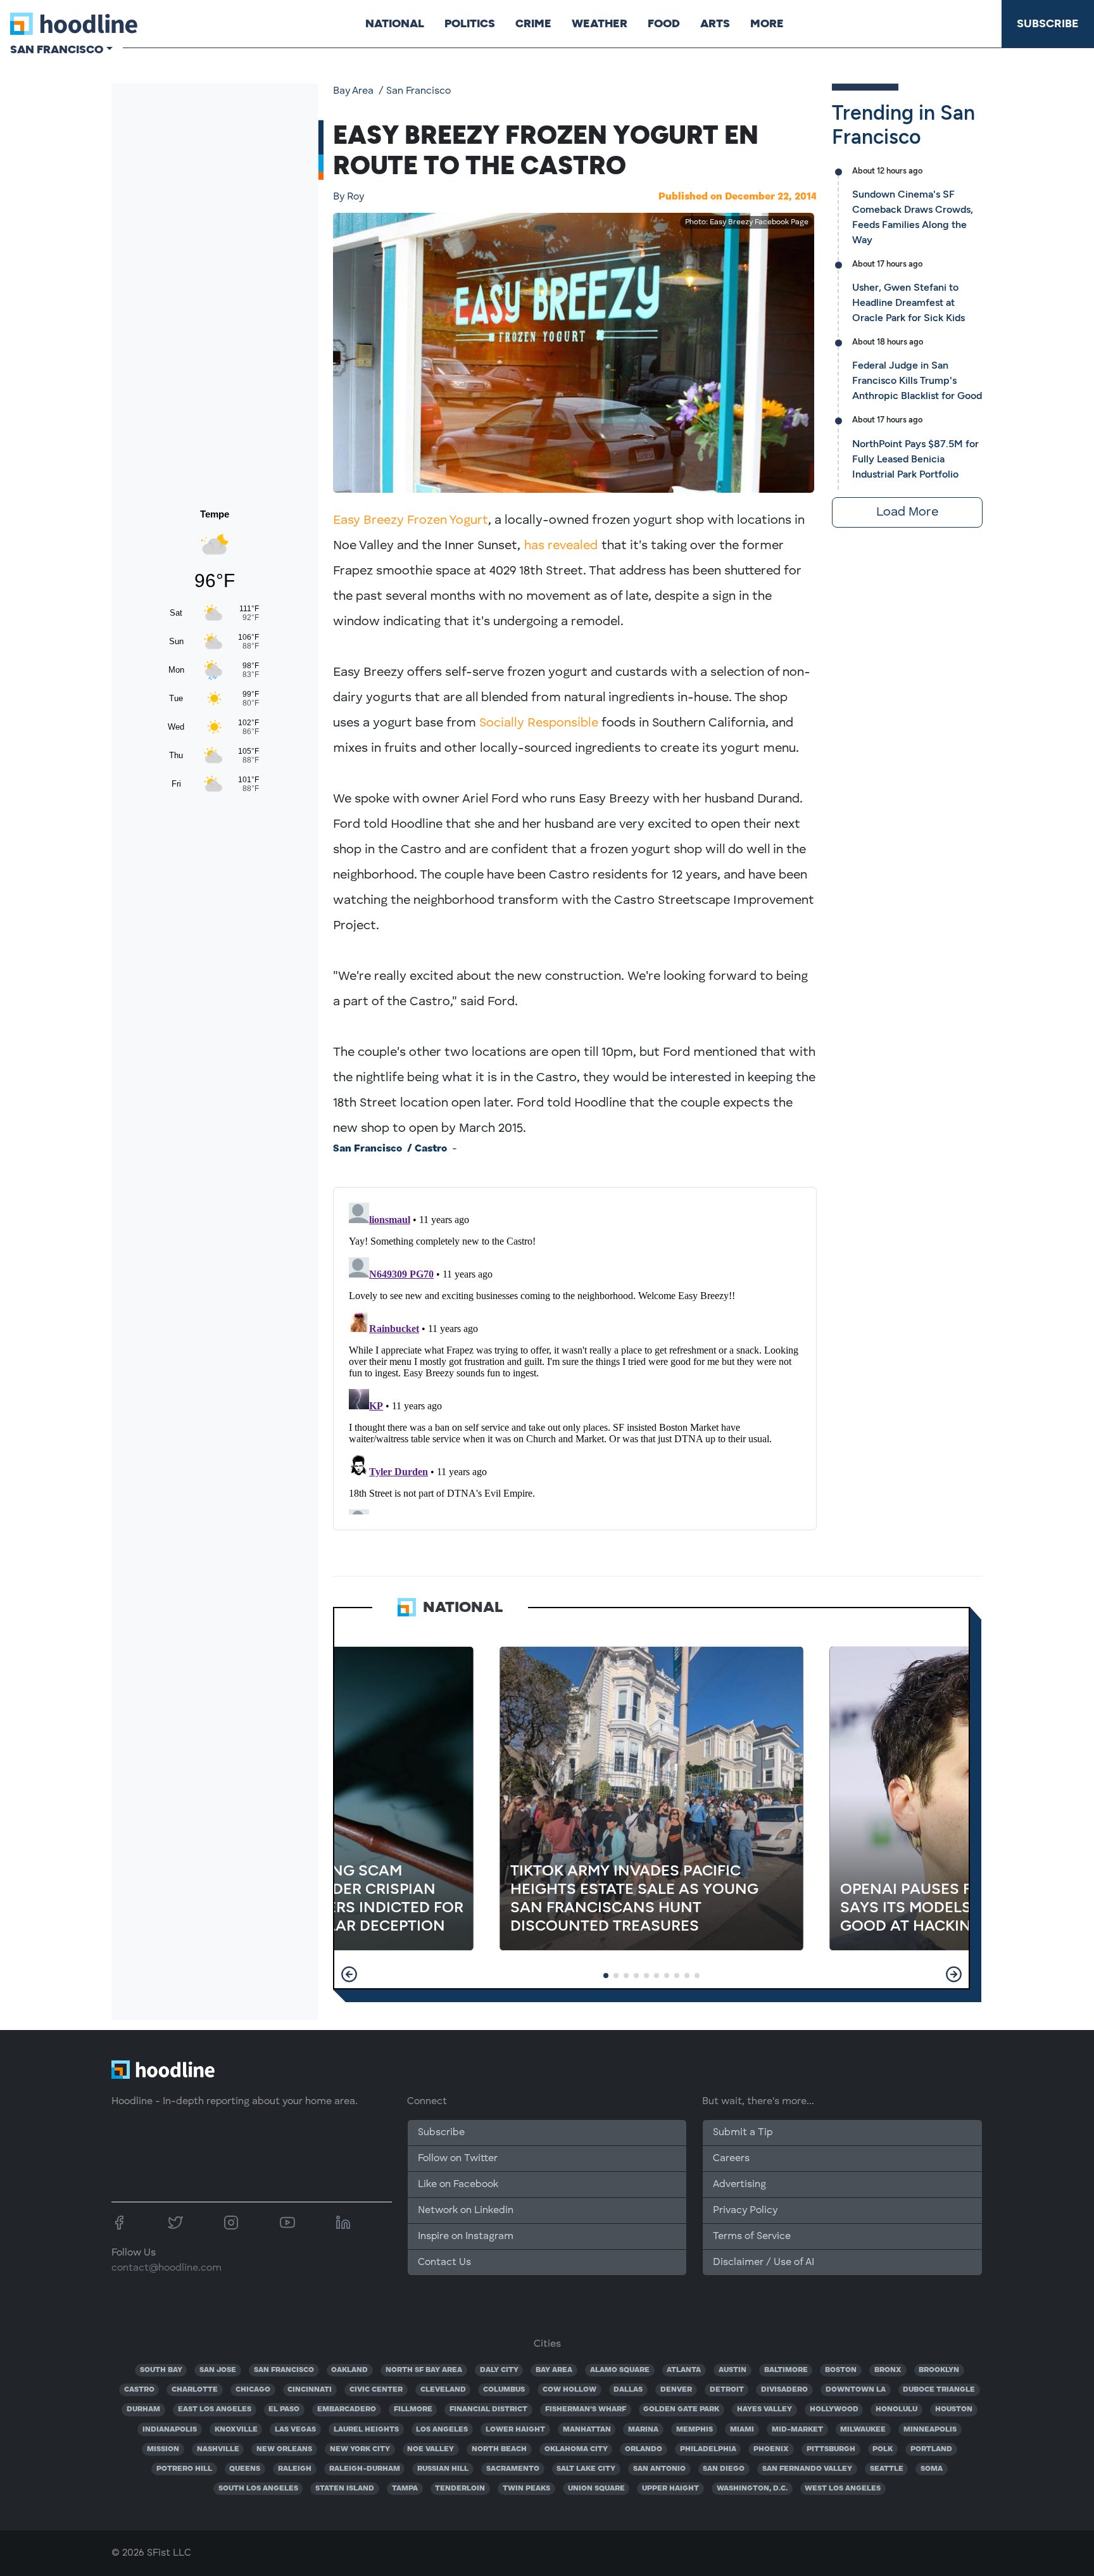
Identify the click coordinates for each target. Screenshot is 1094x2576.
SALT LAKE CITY (586, 2469)
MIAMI (742, 2430)
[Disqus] (575, 1356)
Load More (907, 512)
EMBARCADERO (347, 2409)
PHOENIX (771, 2449)
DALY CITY (499, 2370)
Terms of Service (752, 2237)
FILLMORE (413, 2409)
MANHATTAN (587, 2430)
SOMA (932, 2469)
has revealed (561, 546)
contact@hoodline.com (167, 2268)
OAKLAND (349, 2370)
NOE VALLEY (431, 2449)
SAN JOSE (218, 2370)
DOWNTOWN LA (856, 2390)
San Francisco (418, 91)
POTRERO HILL (184, 2469)
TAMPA (405, 2489)
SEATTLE (887, 2469)
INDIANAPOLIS (170, 2430)
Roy (349, 197)
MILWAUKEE (863, 2430)
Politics (470, 23)
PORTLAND (931, 2449)
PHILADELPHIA (708, 2449)
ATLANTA (684, 2370)
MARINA (643, 2430)
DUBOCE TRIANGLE (939, 2390)
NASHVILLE (218, 2449)
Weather (600, 23)
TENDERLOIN (460, 2489)
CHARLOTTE (195, 2390)
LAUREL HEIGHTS (366, 2430)
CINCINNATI (310, 2390)
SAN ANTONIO (659, 2469)
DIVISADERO (784, 2390)
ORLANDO (644, 2449)
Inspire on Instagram (466, 2237)
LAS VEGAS (295, 2430)
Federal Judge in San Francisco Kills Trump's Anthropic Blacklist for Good (917, 380)
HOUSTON (954, 2409)
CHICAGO (253, 2390)
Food (664, 23)
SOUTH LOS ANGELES (258, 2489)
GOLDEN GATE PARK (681, 2409)
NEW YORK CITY (360, 2449)
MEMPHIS (695, 2430)
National (395, 23)
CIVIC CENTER (376, 2390)
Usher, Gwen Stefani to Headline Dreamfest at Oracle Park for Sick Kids (909, 302)
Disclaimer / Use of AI (764, 2262)
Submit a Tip (743, 2133)
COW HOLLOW (569, 2390)
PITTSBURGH (831, 2449)
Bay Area (353, 91)
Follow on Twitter (458, 2159)
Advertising (739, 2185)
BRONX (888, 2370)
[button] (349, 1974)
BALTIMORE (786, 2370)
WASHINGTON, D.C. (752, 2489)
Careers (731, 2159)
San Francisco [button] (57, 49)
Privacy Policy (745, 2211)
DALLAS (628, 2390)
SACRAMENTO (513, 2469)
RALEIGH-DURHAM (365, 2469)
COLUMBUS (504, 2390)
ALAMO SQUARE (620, 2370)
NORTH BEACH (499, 2449)
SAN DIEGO (724, 2469)
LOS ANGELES (442, 2430)
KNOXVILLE (236, 2430)
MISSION (163, 2449)
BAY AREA (554, 2370)
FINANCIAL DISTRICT (488, 2409)
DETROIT (727, 2390)
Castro (431, 1149)
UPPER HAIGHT (670, 2489)
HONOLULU (896, 2409)
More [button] (767, 23)
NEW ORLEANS (284, 2449)
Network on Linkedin (466, 2211)
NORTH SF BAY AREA (424, 2370)
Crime (533, 23)
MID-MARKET (797, 2430)
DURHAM (143, 2409)
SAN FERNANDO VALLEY (807, 2469)
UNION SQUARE (596, 2489)
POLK (883, 2449)
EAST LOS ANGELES (215, 2409)
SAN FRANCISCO (284, 2370)
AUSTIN (732, 2370)
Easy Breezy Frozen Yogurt (411, 521)
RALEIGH (295, 2469)
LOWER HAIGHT (515, 2430)
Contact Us (444, 2262)
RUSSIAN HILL (443, 2469)
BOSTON (841, 2370)
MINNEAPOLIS (930, 2430)
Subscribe (1048, 23)
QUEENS (245, 2469)
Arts (715, 23)
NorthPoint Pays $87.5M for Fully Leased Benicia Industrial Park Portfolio (915, 459)
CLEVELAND (443, 2390)
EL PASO (284, 2409)
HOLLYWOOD (834, 2409)
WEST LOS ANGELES (843, 2489)
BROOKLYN (939, 2370)
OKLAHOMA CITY (576, 2449)
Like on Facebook (458, 2185)
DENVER (676, 2390)
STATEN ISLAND (345, 2489)
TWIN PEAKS (526, 2489)
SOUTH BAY (161, 2370)
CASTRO (139, 2390)
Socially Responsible (539, 723)
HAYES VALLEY (764, 2409)
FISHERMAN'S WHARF (586, 2409)
